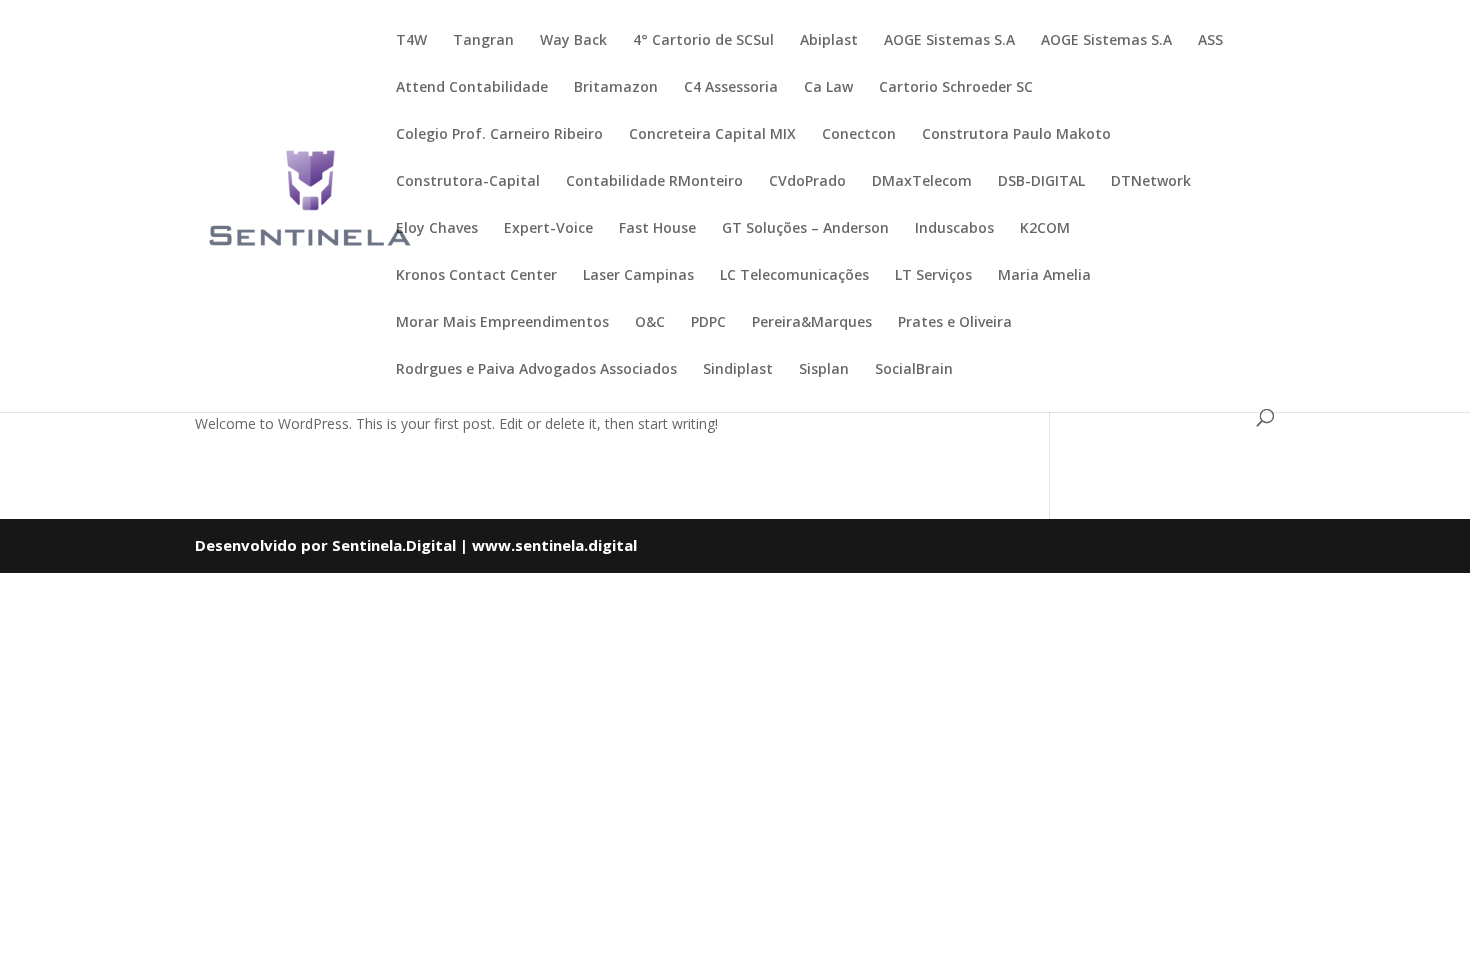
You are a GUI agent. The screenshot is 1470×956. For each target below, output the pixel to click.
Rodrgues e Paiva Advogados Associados (536, 370)
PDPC (708, 323)
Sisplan (824, 370)
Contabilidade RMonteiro (654, 182)
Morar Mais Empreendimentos (502, 323)
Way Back (573, 41)
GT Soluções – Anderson (805, 229)
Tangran (483, 41)
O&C (650, 323)
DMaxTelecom (922, 182)
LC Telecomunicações (794, 276)
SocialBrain (914, 370)
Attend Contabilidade (472, 88)
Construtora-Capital (468, 182)
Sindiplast (738, 370)
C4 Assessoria (731, 88)
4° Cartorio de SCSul (703, 41)
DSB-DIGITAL (1041, 182)
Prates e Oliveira (955, 323)
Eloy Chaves (437, 229)
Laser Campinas (638, 276)
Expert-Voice (548, 229)
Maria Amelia (1044, 276)
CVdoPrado (807, 182)
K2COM (1045, 229)
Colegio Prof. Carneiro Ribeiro (499, 135)
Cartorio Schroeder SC (956, 88)
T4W (411, 41)
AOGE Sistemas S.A (949, 41)
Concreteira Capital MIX (712, 135)
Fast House (657, 229)
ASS (1210, 41)
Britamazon (616, 88)
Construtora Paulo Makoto (1016, 135)
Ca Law (828, 88)
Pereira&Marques (812, 323)
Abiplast (829, 41)
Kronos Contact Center (476, 276)
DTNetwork (1151, 182)
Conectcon (859, 135)
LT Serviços (933, 276)
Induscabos (954, 229)
